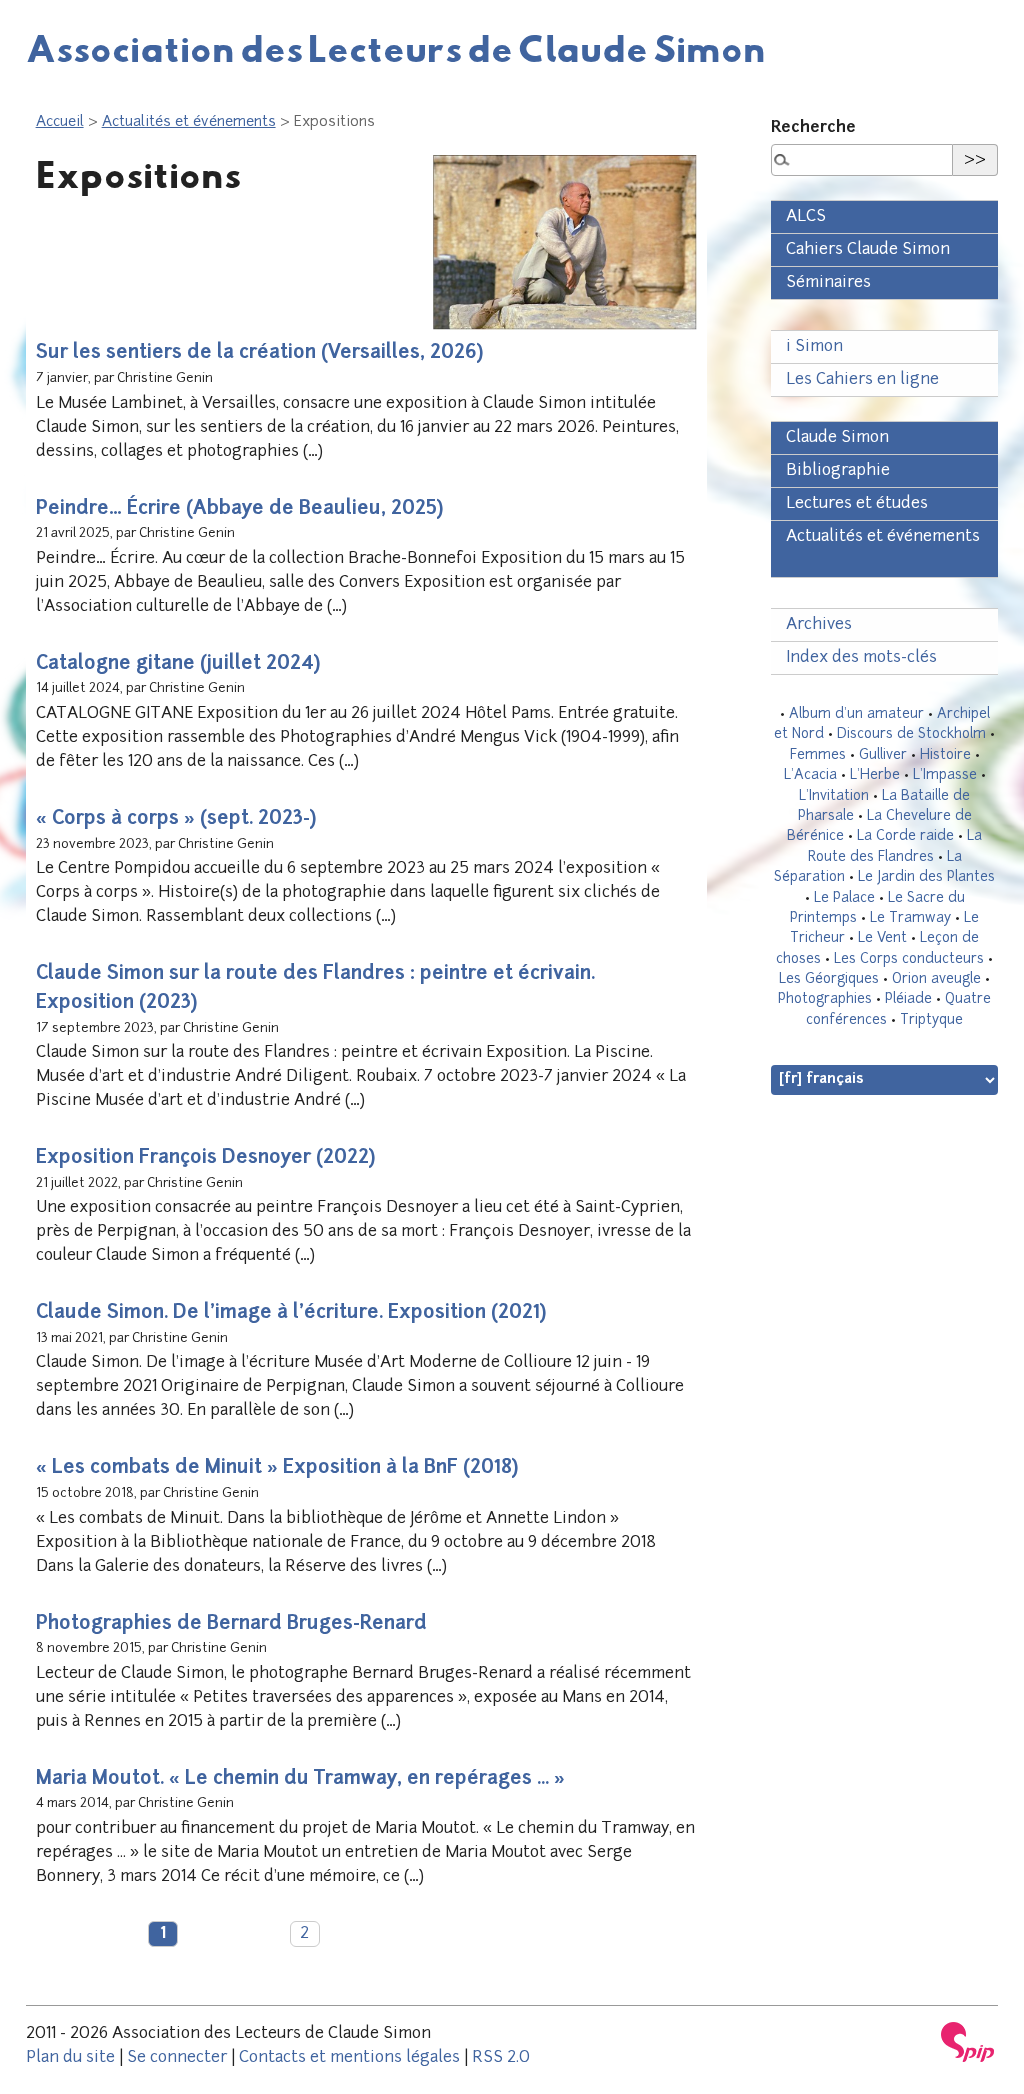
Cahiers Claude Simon (868, 250)
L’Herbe (875, 775)
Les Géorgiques (829, 979)
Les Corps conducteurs (909, 959)
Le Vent (882, 938)
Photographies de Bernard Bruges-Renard (231, 1624)
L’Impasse (945, 775)
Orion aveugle (936, 979)
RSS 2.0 (501, 2058)
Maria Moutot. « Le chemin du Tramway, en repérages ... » (300, 1779)
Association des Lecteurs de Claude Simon (396, 48)
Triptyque (931, 1020)
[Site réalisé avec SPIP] (968, 2042)
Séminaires (828, 283)
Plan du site (70, 2058)
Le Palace (844, 898)
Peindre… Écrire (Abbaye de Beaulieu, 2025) (239, 509)
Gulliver (883, 755)
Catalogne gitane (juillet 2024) (178, 664)
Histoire (945, 755)
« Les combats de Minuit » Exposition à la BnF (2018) (277, 1468)
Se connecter (177, 2058)
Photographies (825, 999)
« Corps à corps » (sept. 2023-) (176, 819)
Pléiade (908, 999)
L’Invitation (834, 796)
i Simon (814, 347)
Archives (819, 625)
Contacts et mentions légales (349, 2058)
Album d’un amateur (856, 714)
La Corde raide (905, 836)
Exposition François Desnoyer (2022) (205, 1158)
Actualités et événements (189, 122)
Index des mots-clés (861, 658)
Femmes (818, 755)
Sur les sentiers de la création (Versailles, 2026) (259, 353)
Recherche (813, 128)
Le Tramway (910, 918)
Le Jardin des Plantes (926, 877)
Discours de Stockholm (911, 734)
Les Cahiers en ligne (862, 380)
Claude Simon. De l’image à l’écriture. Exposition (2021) (291, 1313)
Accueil (60, 122)
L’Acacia (810, 775)
